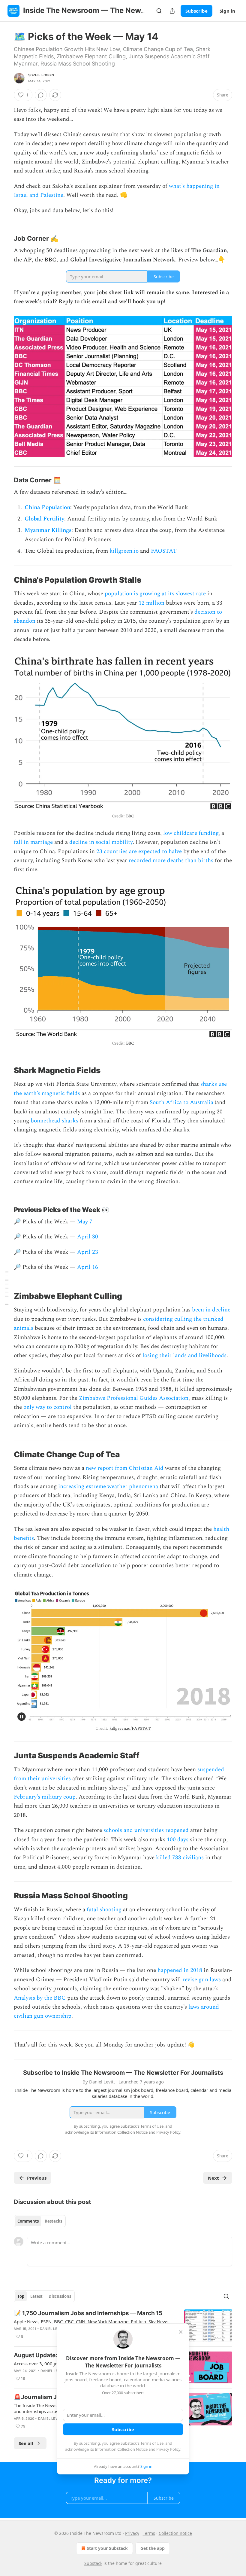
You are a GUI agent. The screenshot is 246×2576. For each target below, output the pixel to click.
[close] (181, 2332)
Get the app (153, 2548)
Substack (93, 2563)
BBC (130, 816)
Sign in (227, 11)
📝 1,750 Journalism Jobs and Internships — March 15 (88, 2313)
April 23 (88, 1252)
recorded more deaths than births (170, 861)
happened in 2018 (180, 1970)
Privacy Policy (168, 2449)
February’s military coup (45, 1797)
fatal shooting (104, 1910)
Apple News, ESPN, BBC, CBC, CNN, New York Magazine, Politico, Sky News (91, 2321)
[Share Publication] (172, 11)
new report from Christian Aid (125, 1468)
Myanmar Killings (48, 530)
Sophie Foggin (41, 75)
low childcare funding (191, 833)
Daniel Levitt (52, 2329)
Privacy (132, 2533)
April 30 (88, 1237)
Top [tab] (21, 2296)
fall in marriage (33, 842)
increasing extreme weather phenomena (108, 1486)
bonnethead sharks (54, 1121)
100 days (178, 1840)
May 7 (85, 1222)
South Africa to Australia (181, 1102)
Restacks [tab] (53, 2221)
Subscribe (196, 11)
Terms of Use (152, 2443)
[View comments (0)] (41, 95)
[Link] (5, 238)
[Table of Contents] (7, 1288)
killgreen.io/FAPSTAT (130, 1728)
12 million (151, 603)
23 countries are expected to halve (139, 852)
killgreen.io (124, 551)
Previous (37, 2178)
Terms (149, 2533)
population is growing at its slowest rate (155, 594)
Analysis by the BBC (40, 1998)
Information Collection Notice (121, 2449)
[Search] (159, 11)
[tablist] (40, 2221)
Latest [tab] (36, 2296)
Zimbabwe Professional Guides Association (134, 1398)
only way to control (48, 1407)
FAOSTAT (164, 551)
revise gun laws (202, 1980)
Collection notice (175, 2533)
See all (26, 2443)
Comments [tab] (28, 2221)
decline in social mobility (101, 842)
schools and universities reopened (146, 1830)
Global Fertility (44, 519)
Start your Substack (107, 2548)
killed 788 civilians (180, 1858)
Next (213, 2178)
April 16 (88, 1267)
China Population (47, 507)
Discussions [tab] (60, 2296)
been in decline (211, 1310)
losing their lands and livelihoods (184, 1355)
